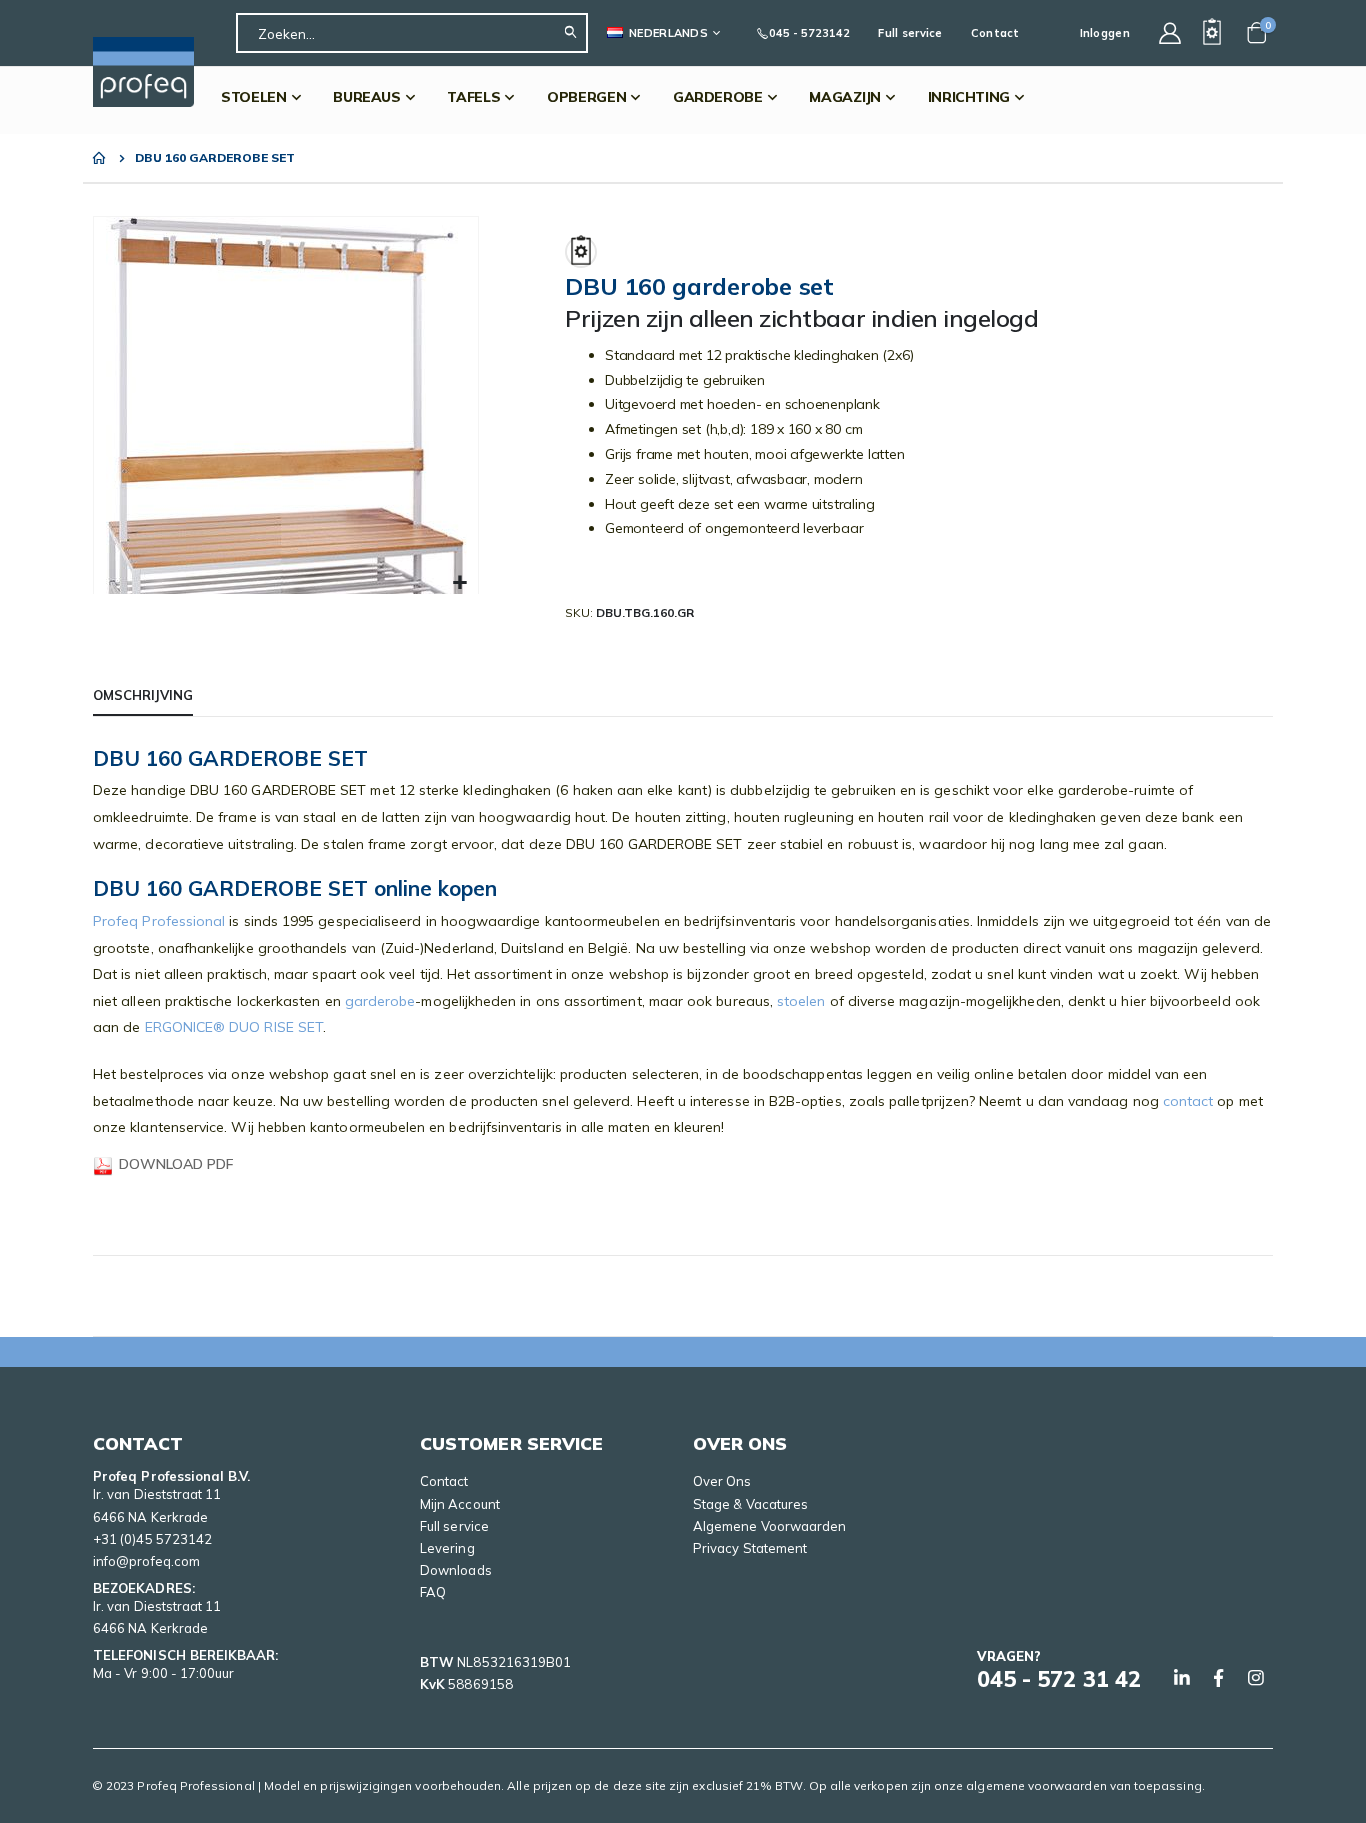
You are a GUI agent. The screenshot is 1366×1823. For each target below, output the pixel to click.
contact (1188, 1101)
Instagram (1256, 1678)
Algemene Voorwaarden (769, 1526)
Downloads (456, 1570)
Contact (995, 33)
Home (100, 158)
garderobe (380, 1001)
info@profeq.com (146, 1561)
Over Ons (722, 1481)
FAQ (433, 1592)
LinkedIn (1182, 1678)
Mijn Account (460, 1504)
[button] (460, 583)
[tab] (143, 696)
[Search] (575, 33)
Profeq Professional (159, 921)
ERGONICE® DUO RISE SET (234, 1027)
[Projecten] (1212, 33)
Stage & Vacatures (750, 1504)
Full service (910, 33)
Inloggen (1105, 33)
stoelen (801, 1001)
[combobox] (412, 33)
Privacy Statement (750, 1548)
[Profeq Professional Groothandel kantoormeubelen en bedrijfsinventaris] (143, 72)
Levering (447, 1548)
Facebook (1219, 1678)
